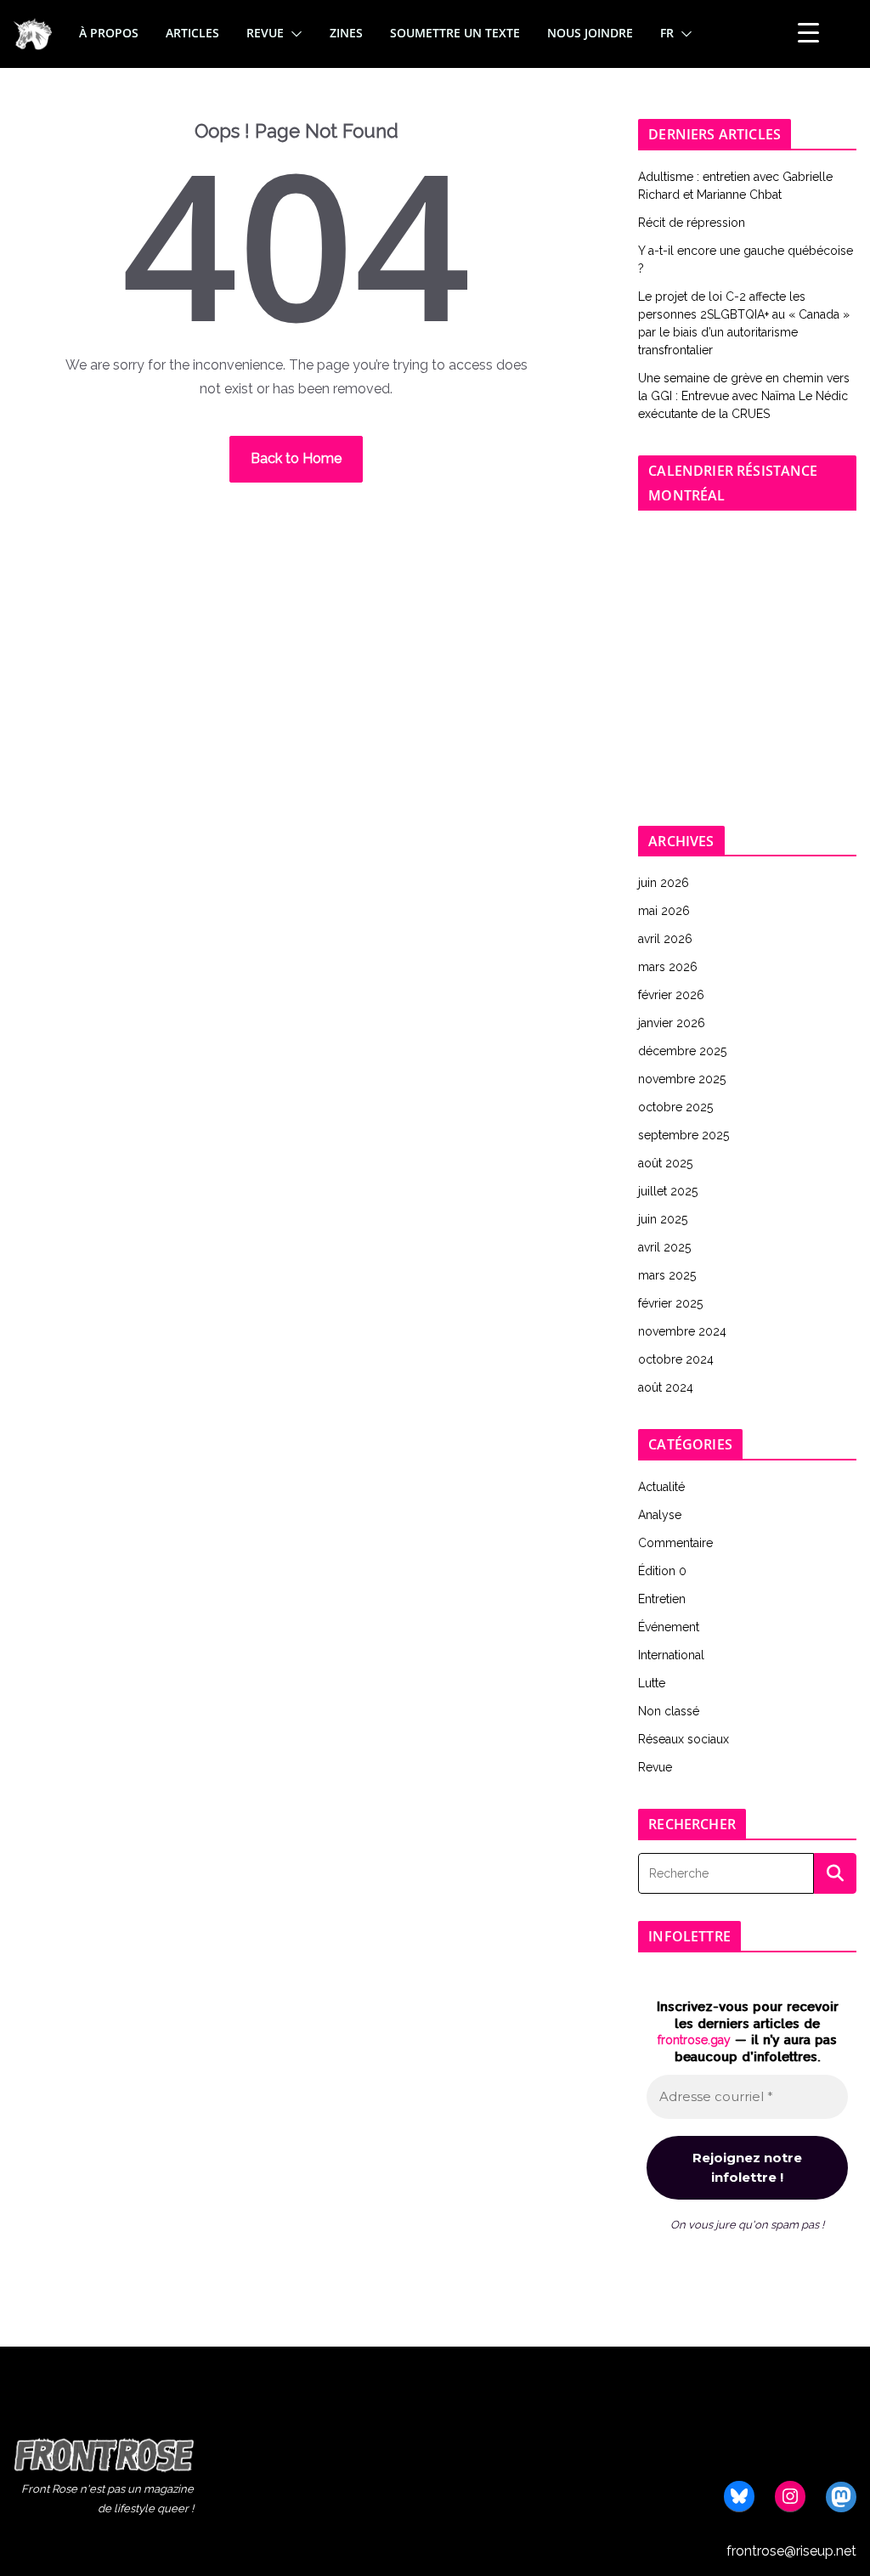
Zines (346, 33)
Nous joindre (590, 33)
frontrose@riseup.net (791, 2551)
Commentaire (675, 1543)
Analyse (660, 1515)
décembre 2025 (682, 1051)
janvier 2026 (672, 1023)
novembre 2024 (682, 1331)
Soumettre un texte (455, 33)
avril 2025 (664, 1247)
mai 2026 (664, 911)
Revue (265, 33)
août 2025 (665, 1163)
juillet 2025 (668, 1191)
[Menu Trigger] (808, 33)
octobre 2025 (675, 1107)
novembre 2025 (682, 1079)
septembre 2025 (684, 1135)
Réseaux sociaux (684, 1739)
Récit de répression (692, 223)
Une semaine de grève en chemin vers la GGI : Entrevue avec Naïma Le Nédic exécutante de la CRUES (744, 396)
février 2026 (671, 995)
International (671, 1655)
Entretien (662, 1599)
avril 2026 (665, 939)
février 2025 (670, 1303)
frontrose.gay (694, 2040)
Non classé (669, 1711)
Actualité (661, 1487)
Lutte (652, 1683)
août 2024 (666, 1387)
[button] (293, 34)
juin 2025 (663, 1219)
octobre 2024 (676, 1359)
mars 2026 (668, 967)
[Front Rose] (33, 28)
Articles (192, 33)
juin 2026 (664, 883)
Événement (669, 1627)
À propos (109, 33)
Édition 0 (662, 1571)
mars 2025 (667, 1275)
